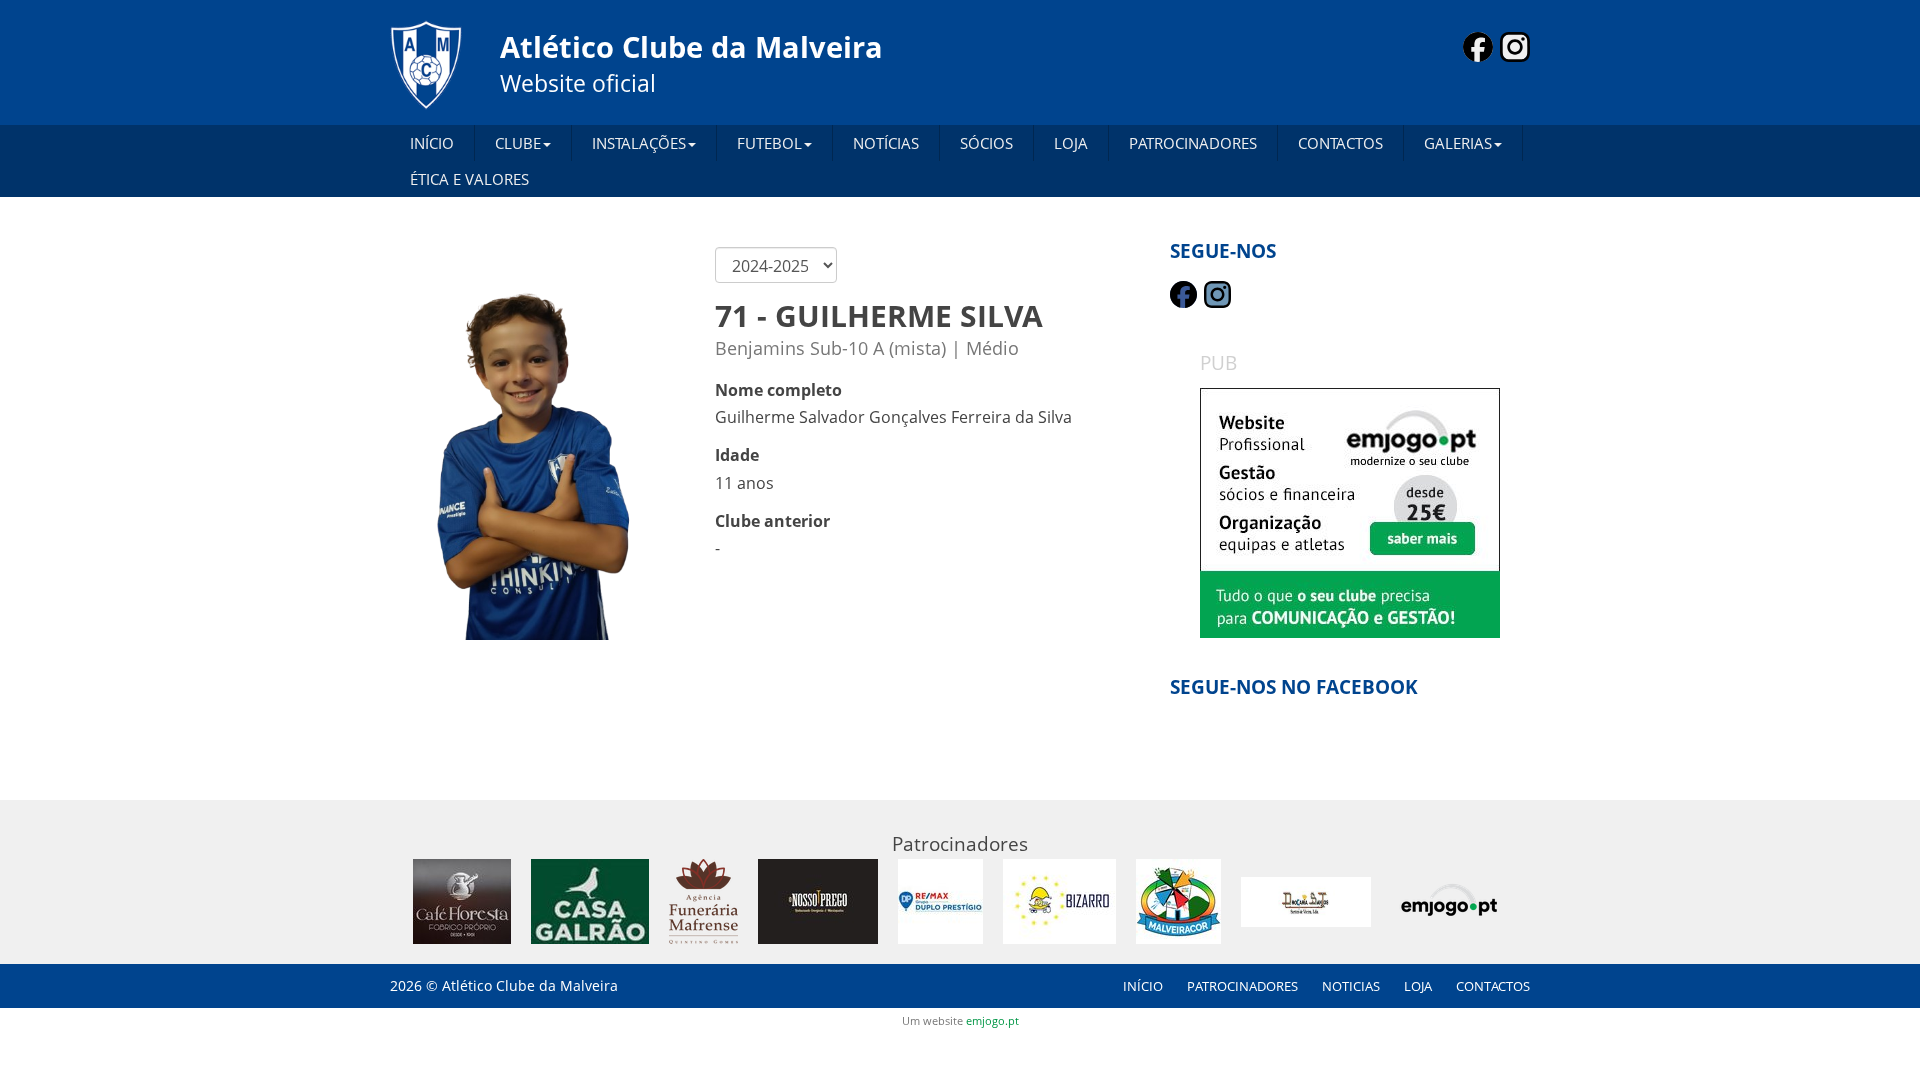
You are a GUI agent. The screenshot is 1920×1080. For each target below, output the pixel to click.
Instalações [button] (639, 143)
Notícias (886, 143)
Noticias (1351, 986)
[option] (1350, 513)
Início (432, 143)
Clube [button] (518, 143)
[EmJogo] (1350, 513)
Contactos (1340, 143)
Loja (1071, 143)
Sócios (986, 143)
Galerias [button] (1458, 143)
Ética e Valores (469, 179)
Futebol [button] (769, 143)
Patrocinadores (1193, 143)
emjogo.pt (992, 1020)
